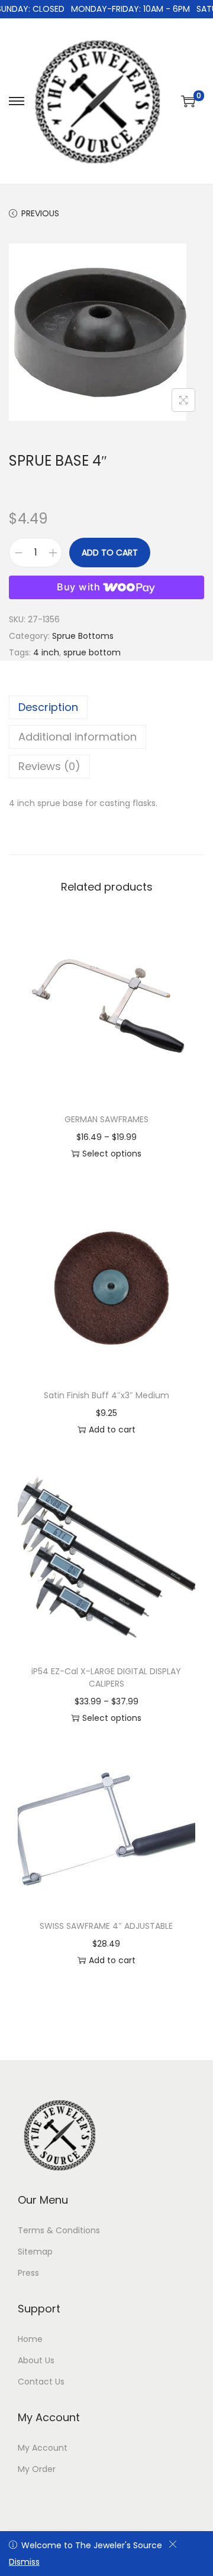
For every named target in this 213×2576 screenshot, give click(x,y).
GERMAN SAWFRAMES (106, 1119)
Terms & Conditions (59, 2230)
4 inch (46, 652)
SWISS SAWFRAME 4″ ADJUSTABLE (106, 1926)
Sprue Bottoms (83, 636)
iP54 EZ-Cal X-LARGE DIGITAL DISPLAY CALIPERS (106, 1677)
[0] (188, 101)
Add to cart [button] (112, 1430)
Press (28, 2273)
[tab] (106, 707)
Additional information (78, 737)
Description (48, 707)
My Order (37, 2469)
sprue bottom (92, 652)
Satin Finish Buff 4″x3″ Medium (106, 1395)
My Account (43, 2448)
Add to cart (110, 553)
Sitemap (35, 2252)
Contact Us (41, 2382)
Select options (112, 1154)
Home (30, 2339)
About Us (36, 2360)
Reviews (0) (49, 766)
